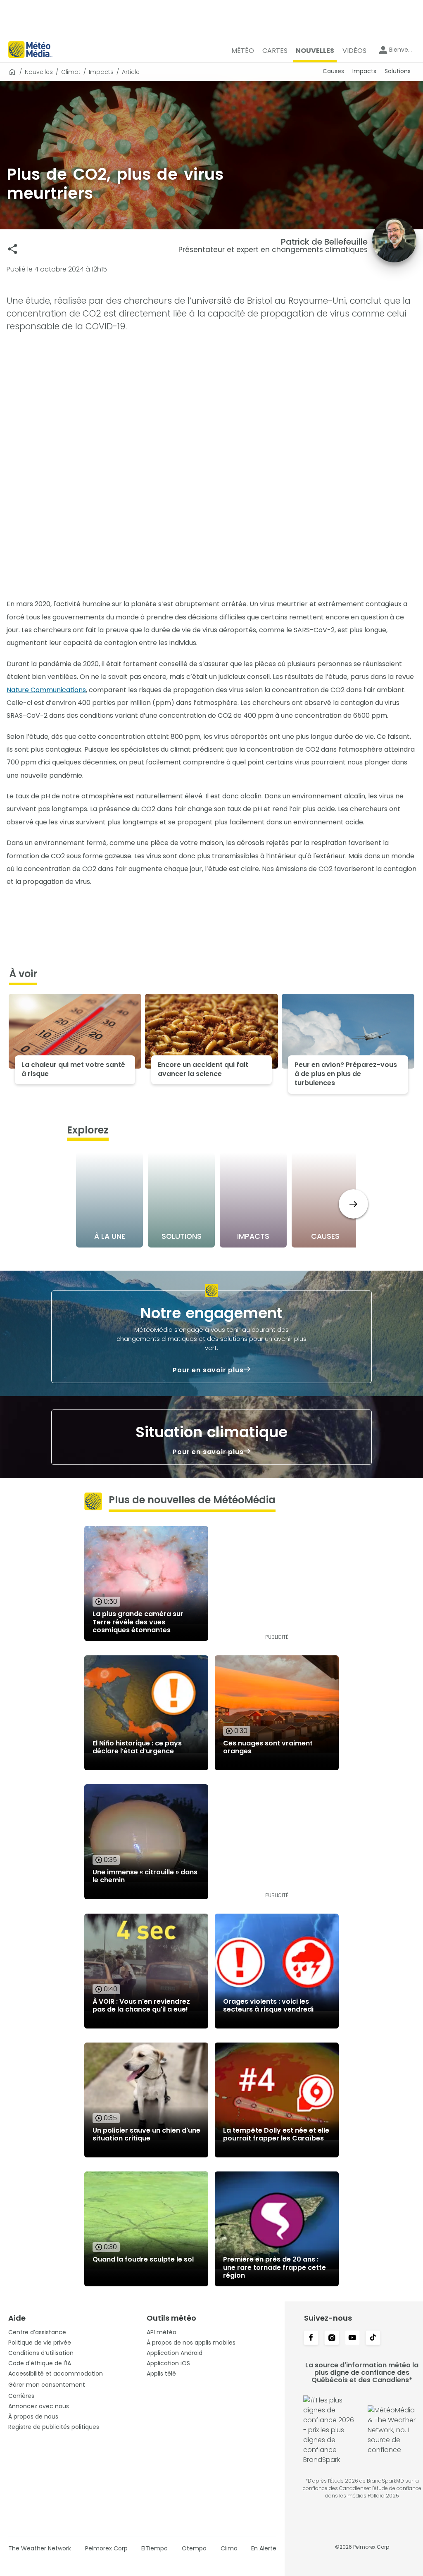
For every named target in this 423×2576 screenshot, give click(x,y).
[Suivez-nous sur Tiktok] (373, 2338)
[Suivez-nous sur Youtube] (352, 2338)
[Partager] (13, 249)
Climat (71, 72)
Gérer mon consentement (47, 2385)
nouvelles (39, 72)
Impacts (101, 72)
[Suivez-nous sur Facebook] (311, 2338)
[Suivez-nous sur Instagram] (332, 2338)
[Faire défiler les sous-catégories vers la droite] (353, 1204)
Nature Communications (46, 690)
